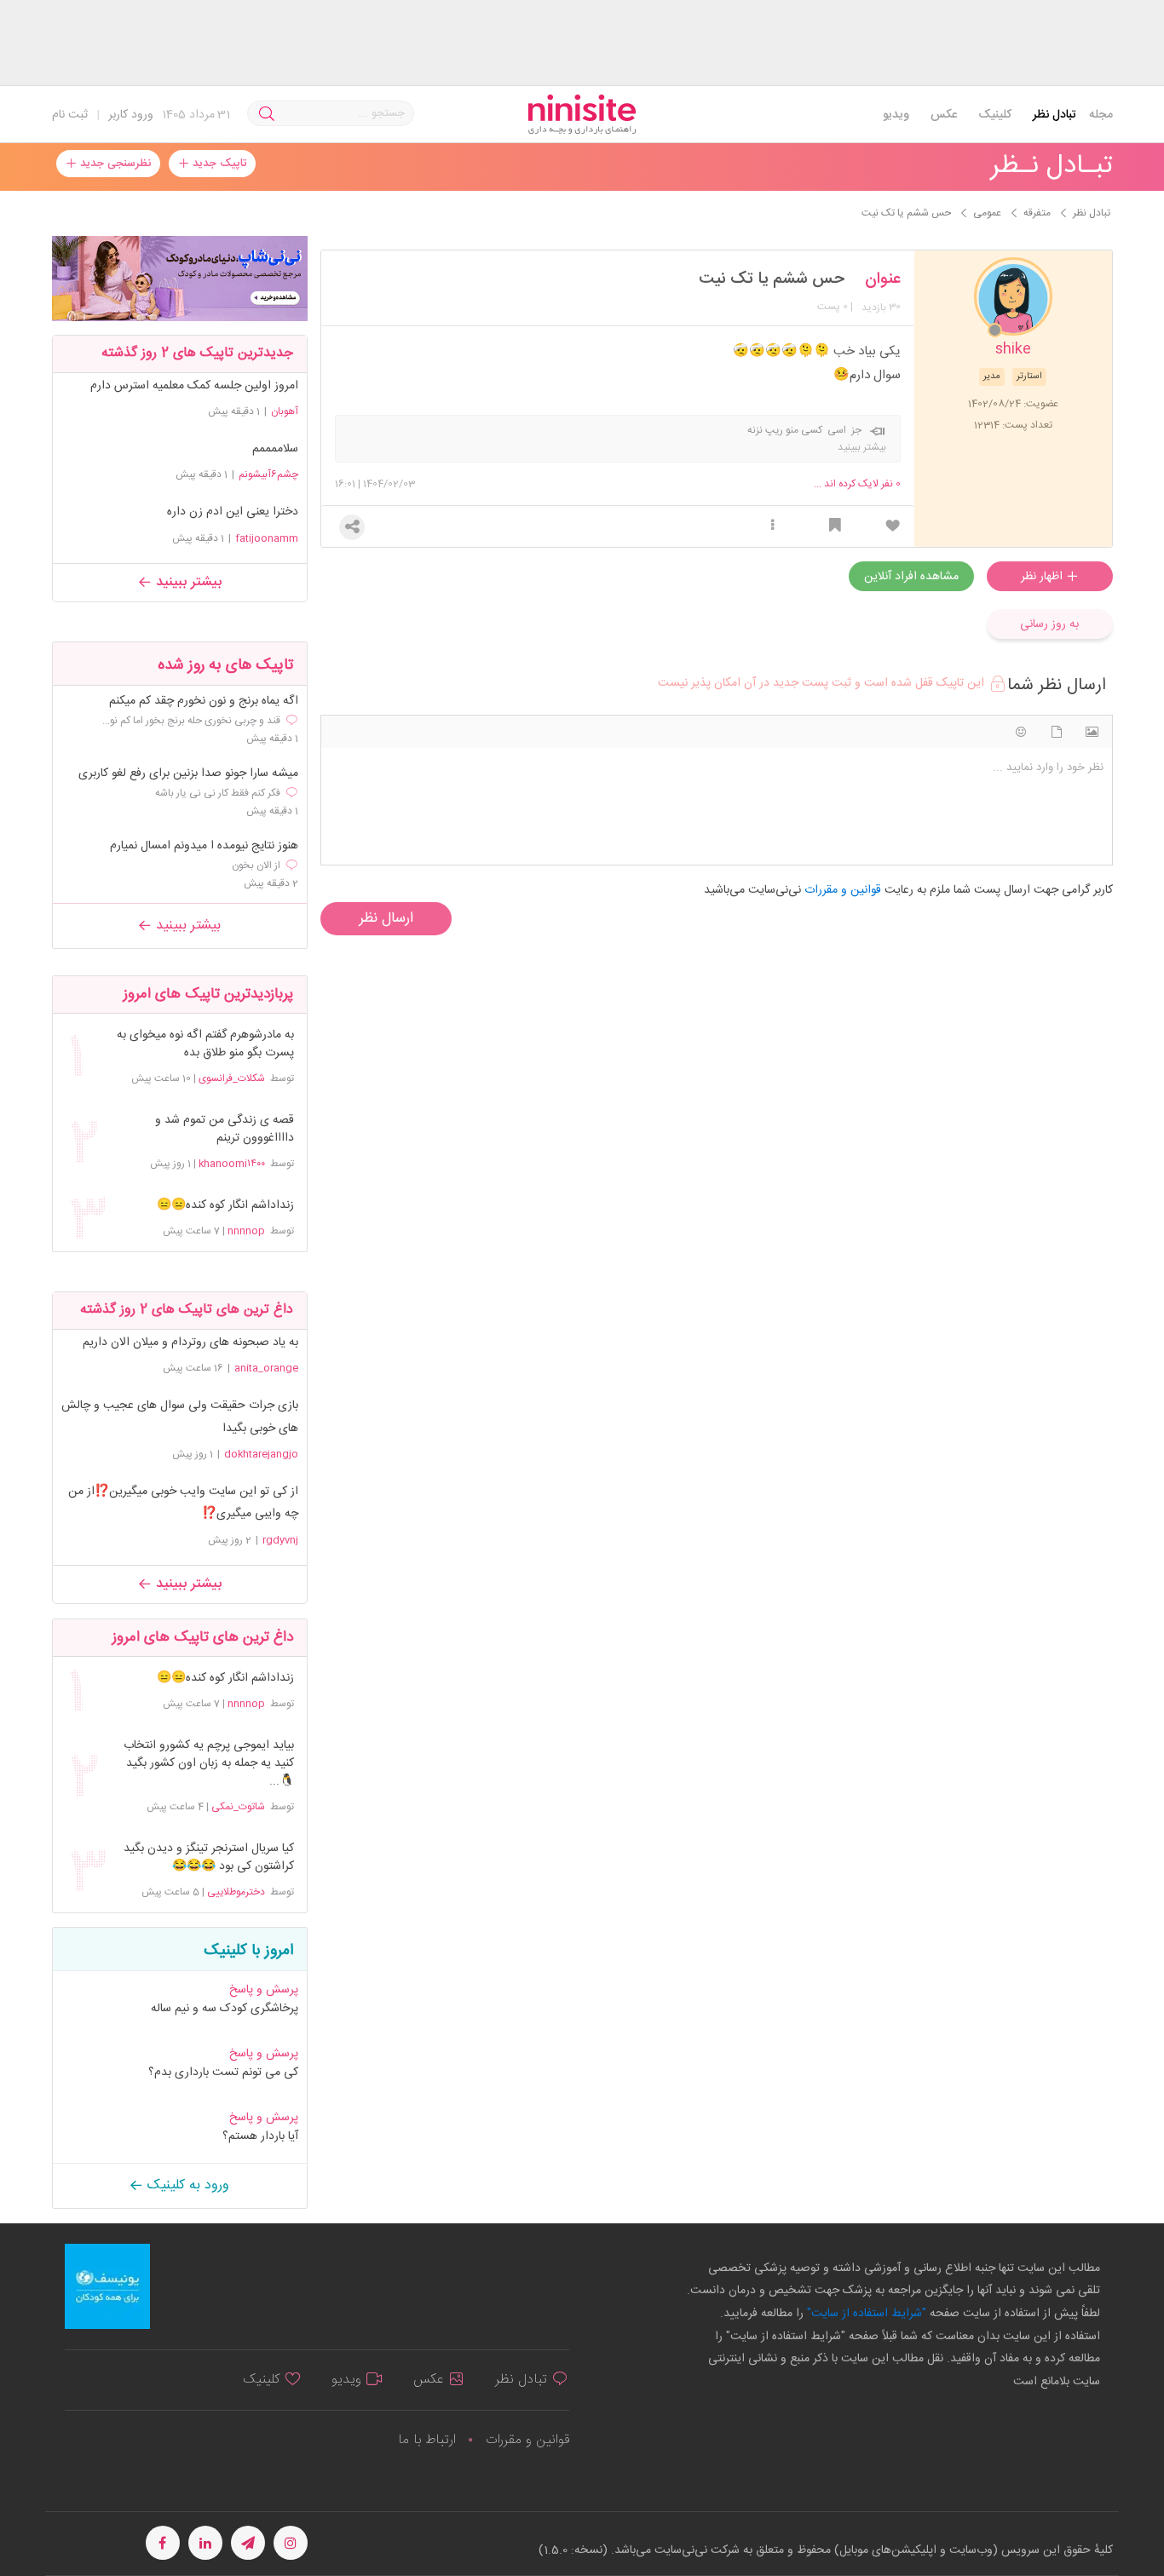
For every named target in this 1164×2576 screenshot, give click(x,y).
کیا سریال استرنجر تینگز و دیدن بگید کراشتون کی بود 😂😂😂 (208, 1858)
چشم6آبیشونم (268, 474)
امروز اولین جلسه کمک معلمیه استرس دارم (194, 386)
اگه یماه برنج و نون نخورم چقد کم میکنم (204, 701)
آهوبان (285, 411)
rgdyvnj (280, 1540)
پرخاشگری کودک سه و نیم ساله (225, 2009)
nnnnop (246, 1231)
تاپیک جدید (218, 164)
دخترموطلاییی (236, 1892)
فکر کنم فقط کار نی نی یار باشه (218, 793)
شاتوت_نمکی (238, 1807)
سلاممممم (275, 449)
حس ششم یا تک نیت (772, 279)
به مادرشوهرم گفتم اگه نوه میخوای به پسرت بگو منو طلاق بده (205, 1044)
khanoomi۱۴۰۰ (232, 1164)
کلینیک (995, 115)
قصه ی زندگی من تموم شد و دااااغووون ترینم (224, 1130)
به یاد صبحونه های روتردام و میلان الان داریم (190, 1343)
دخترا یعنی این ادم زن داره (233, 512)
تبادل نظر (1055, 115)
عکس (944, 115)
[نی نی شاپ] (180, 279)
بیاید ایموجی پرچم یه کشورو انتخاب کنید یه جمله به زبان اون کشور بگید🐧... (208, 1764)
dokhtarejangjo (261, 1454)
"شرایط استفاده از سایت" (865, 2314)
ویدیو (896, 115)
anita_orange (266, 1368)
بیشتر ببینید (187, 582)
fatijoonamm (267, 538)
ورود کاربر (131, 115)
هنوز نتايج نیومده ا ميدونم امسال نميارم (204, 846)
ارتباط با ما (427, 2440)
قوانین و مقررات (527, 2440)
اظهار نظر (1043, 577)
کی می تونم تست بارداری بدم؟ (223, 2073)
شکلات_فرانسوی (232, 1078)
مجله (1101, 115)
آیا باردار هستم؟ (260, 2136)
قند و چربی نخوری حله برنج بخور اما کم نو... (191, 721)
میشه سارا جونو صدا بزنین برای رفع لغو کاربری (188, 774)
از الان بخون (256, 865)
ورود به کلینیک (186, 2185)
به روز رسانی (1049, 624)
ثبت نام (70, 115)
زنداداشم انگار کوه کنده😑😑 (225, 1206)
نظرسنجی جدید (114, 164)
